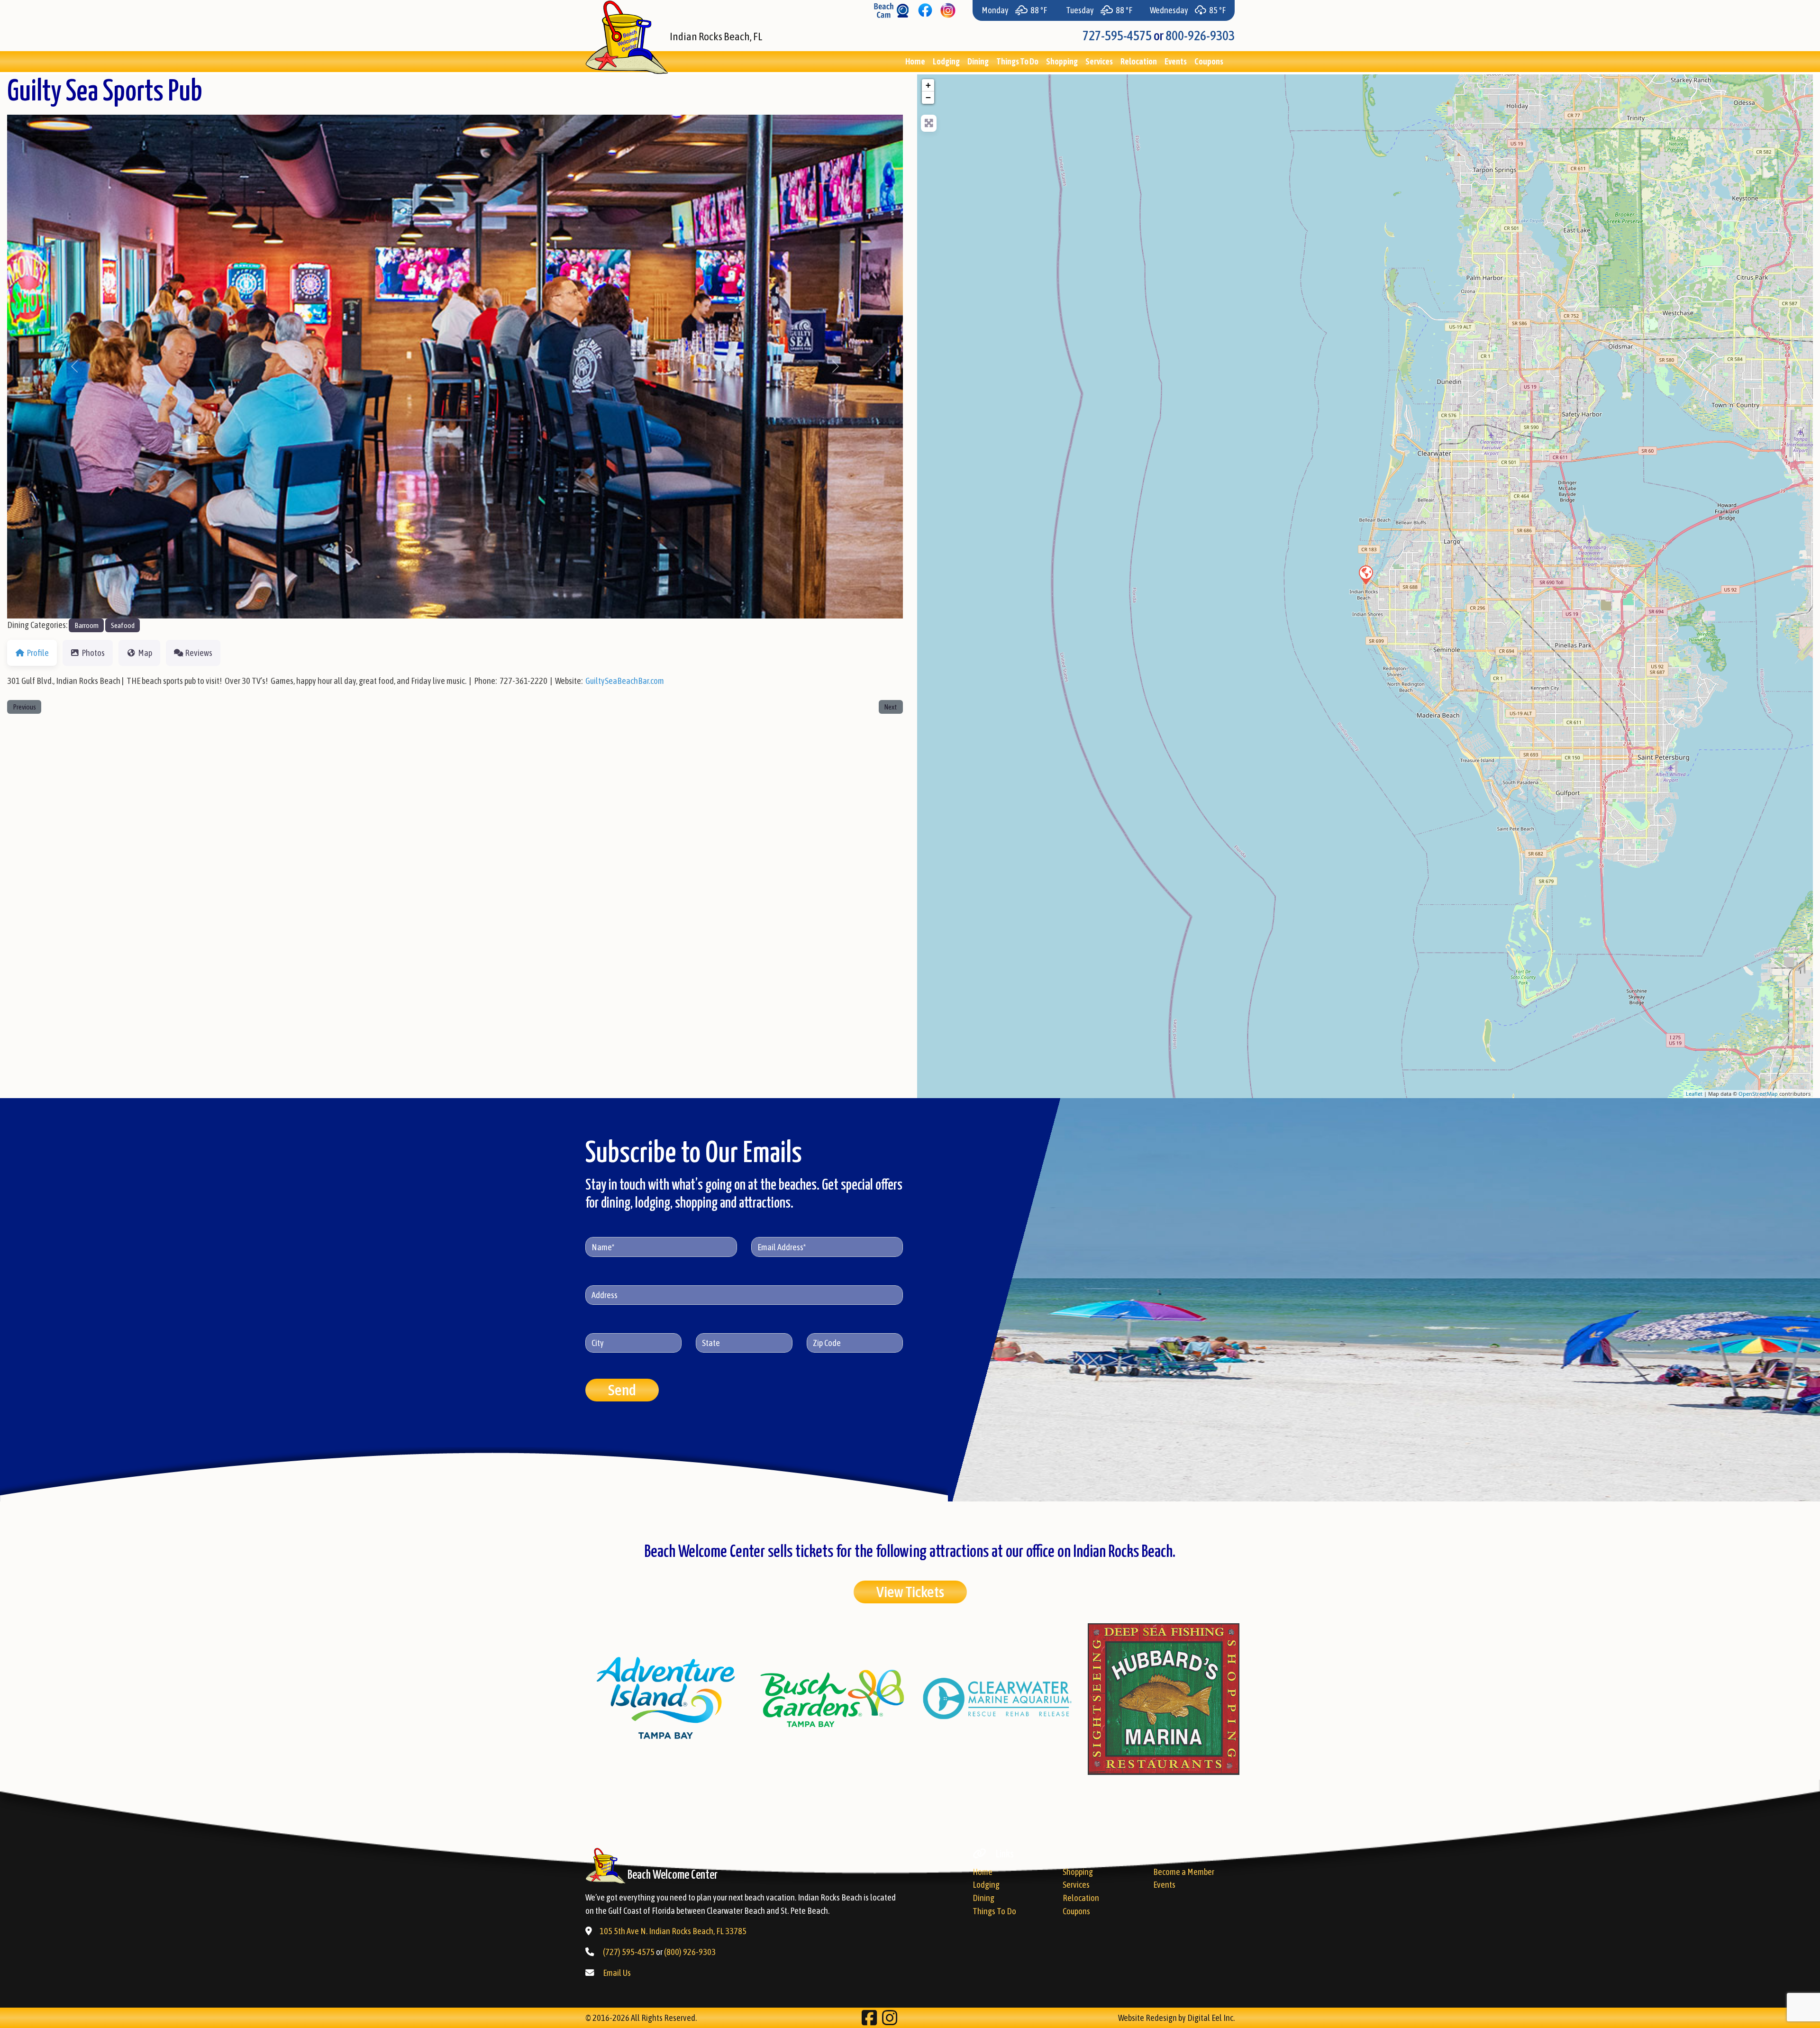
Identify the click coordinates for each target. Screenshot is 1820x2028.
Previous (24, 707)
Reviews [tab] (199, 653)
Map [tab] (145, 653)
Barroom (86, 625)
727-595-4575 (1117, 36)
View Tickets (910, 1592)
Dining (978, 61)
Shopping (1062, 61)
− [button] (928, 97)
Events (1176, 61)
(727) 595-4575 (629, 1952)
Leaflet (1694, 1094)
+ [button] (928, 85)
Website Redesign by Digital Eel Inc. (1176, 2018)
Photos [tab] (93, 653)
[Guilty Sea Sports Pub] (1365, 574)
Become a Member (1184, 1872)
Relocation (1139, 61)
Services (1099, 61)
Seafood (123, 625)
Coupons (1209, 61)
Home (915, 61)
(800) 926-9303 (690, 1952)
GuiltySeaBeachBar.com (625, 681)
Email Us (617, 1973)
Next (891, 707)
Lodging (946, 61)
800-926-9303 (1200, 36)
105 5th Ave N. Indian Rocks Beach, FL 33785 (673, 1931)
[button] (74, 367)
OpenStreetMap (1758, 1094)
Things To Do (1017, 61)
